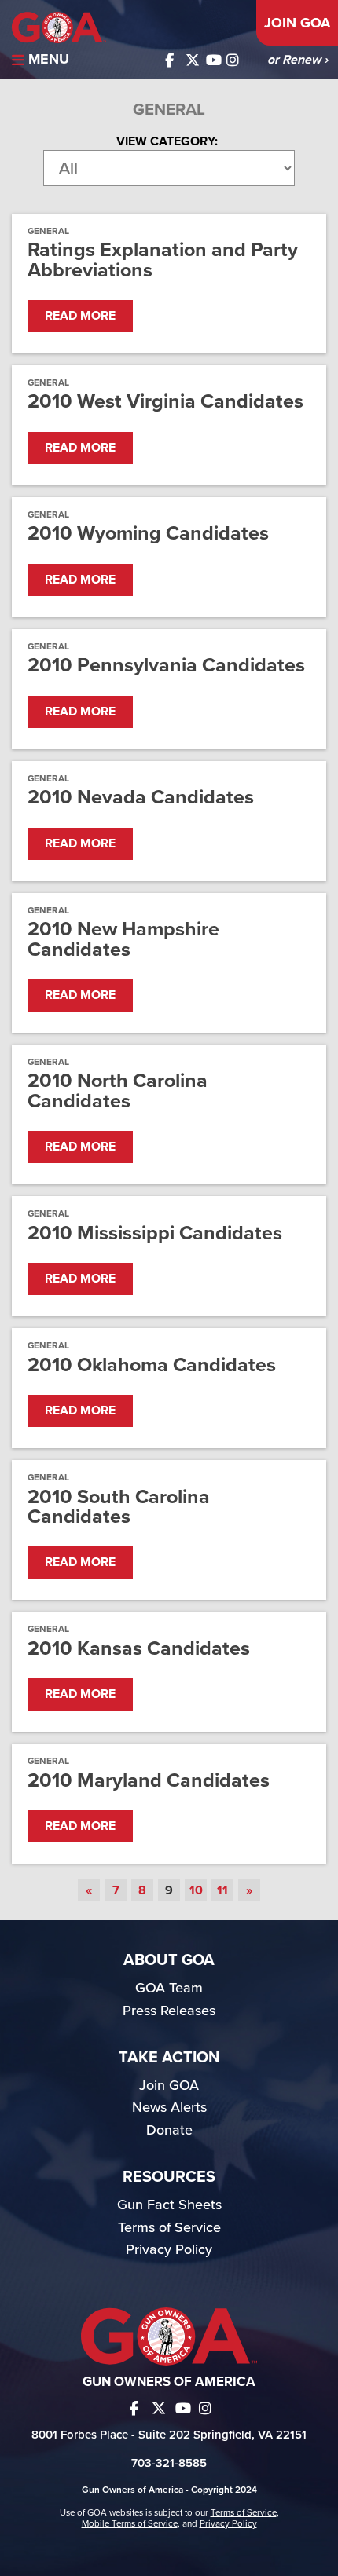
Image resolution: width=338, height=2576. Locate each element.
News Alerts (169, 2107)
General (48, 231)
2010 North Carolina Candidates (118, 1091)
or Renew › (298, 60)
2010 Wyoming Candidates (148, 534)
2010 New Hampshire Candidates (123, 939)
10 (196, 1890)
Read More (80, 316)
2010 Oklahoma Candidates (152, 1365)
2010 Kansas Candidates (139, 1649)
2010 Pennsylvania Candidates (166, 666)
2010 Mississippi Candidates (155, 1233)
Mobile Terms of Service (130, 2523)
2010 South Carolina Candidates (119, 1507)
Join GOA (297, 23)
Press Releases (169, 2011)
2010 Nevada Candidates (141, 798)
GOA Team (169, 1988)
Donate (169, 2130)
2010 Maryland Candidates (149, 1781)
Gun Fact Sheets (169, 2205)
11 (222, 1890)
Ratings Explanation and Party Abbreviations (163, 260)
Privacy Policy (169, 2249)
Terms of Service (169, 2227)
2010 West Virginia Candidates (165, 402)
